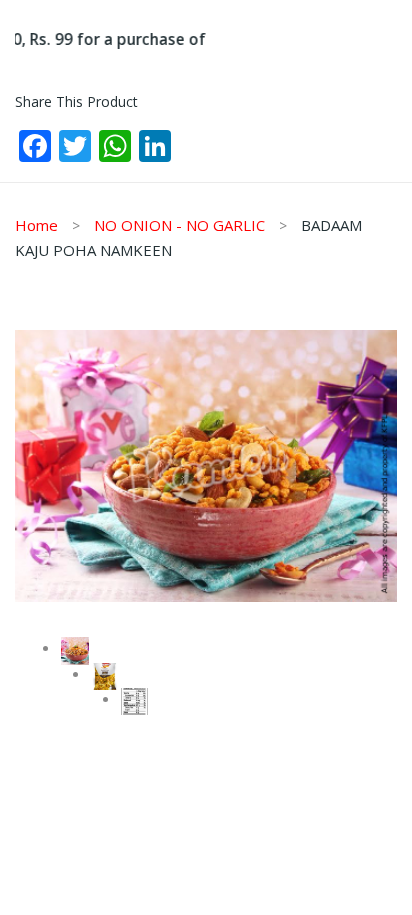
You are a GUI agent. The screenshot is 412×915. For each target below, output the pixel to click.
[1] (206, 466)
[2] (105, 677)
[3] (135, 702)
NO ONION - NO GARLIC (179, 225)
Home (36, 225)
